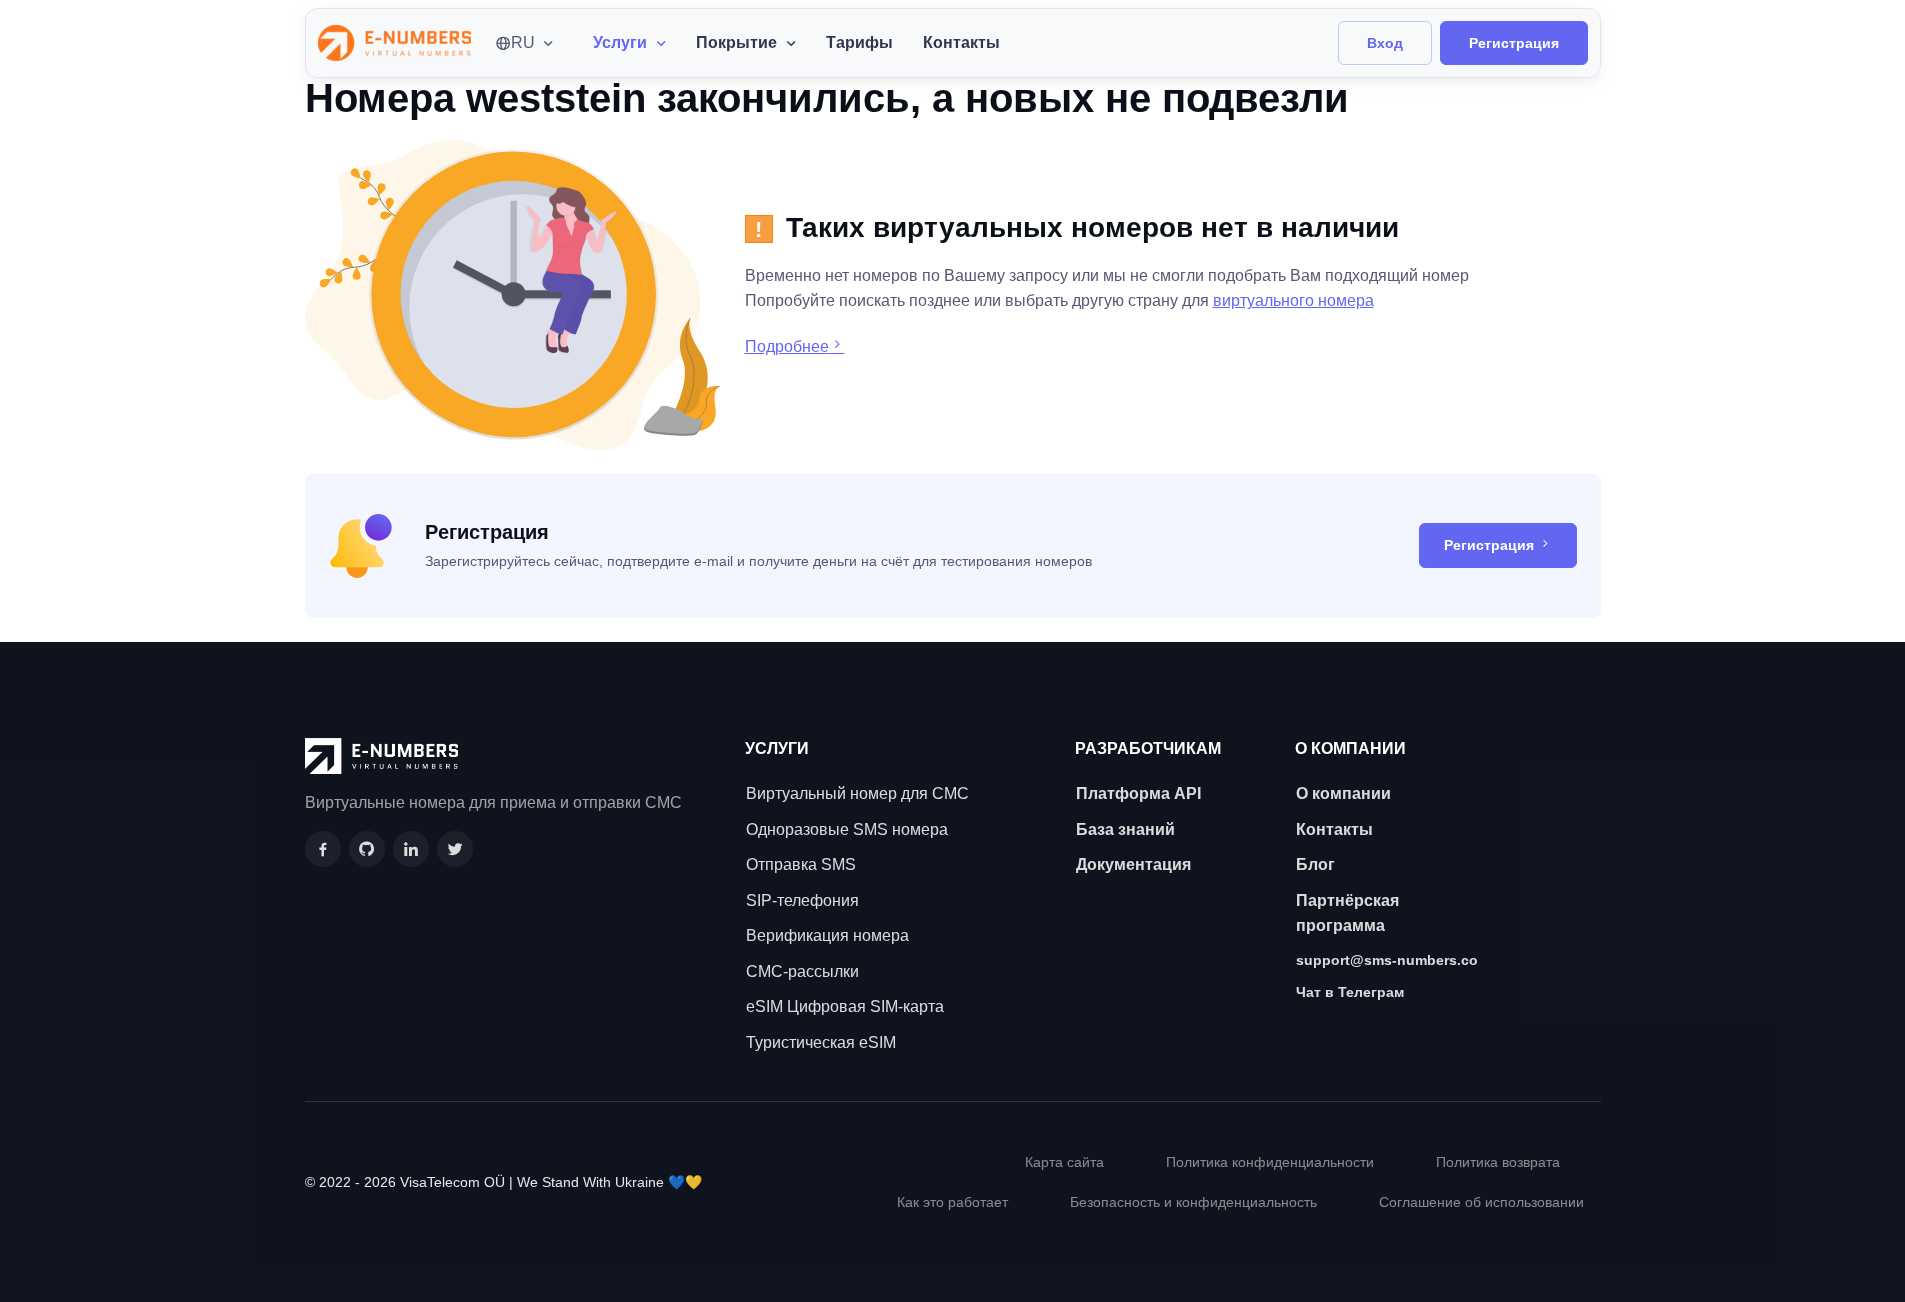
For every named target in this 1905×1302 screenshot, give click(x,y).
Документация (1133, 864)
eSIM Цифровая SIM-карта (845, 1006)
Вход (1385, 43)
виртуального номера (1293, 300)
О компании (1343, 793)
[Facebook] (323, 849)
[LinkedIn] (411, 849)
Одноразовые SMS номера (847, 829)
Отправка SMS (801, 864)
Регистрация (1514, 43)
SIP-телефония (802, 900)
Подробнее (787, 346)
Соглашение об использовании (1481, 1202)
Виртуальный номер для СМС (857, 793)
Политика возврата (1498, 1162)
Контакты (961, 42)
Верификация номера (827, 935)
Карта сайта (1064, 1162)
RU (523, 42)
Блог (1315, 864)
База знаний (1125, 829)
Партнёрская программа (1347, 913)
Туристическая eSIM (821, 1042)
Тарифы (859, 42)
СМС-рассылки (802, 971)
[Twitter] (455, 849)
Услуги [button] (620, 42)
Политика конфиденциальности (1270, 1162)
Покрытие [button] (736, 42)
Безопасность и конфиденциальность (1193, 1202)
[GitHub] (367, 849)
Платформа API (1138, 793)
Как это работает (952, 1202)
